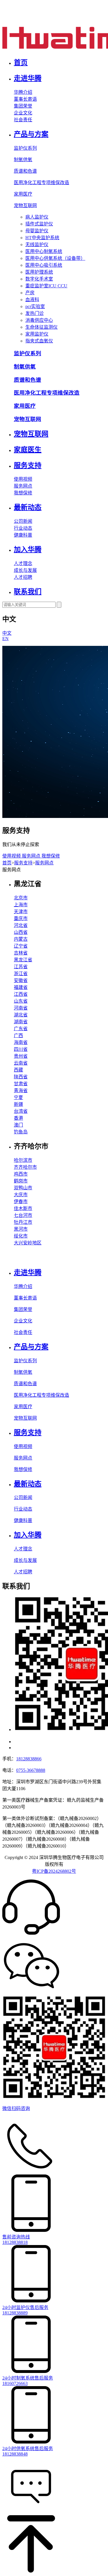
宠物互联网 (25, 205)
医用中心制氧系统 (44, 251)
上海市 (21, 905)
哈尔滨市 (23, 1160)
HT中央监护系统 (42, 238)
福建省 (21, 987)
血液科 (32, 300)
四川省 (21, 1049)
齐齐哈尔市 (25, 1167)
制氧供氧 (23, 160)
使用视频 (23, 479)
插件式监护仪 (39, 224)
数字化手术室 (39, 279)
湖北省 (21, 1015)
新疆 (18, 1104)
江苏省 (21, 967)
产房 (30, 293)
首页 (21, 63)
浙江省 (21, 974)
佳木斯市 (23, 1208)
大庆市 (21, 1195)
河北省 (21, 925)
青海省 (21, 1091)
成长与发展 (25, 570)
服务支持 (28, 465)
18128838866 (29, 1759)
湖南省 (21, 1022)
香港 (18, 1118)
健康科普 (23, 535)
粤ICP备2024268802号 (54, 1871)
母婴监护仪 (37, 231)
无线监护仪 (37, 244)
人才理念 (23, 563)
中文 (7, 633)
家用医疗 (23, 194)
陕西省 (21, 1077)
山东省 (21, 1001)
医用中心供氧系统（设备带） (55, 258)
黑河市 (21, 1229)
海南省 (21, 1042)
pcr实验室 (35, 306)
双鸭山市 (23, 1188)
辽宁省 (21, 946)
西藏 (18, 1070)
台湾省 (21, 1111)
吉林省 (21, 953)
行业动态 (23, 528)
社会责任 (23, 120)
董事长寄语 (25, 99)
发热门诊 (35, 313)
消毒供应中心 (39, 320)
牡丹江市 (23, 1222)
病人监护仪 (37, 217)
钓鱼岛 (21, 1132)
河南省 (21, 1008)
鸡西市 (21, 1174)
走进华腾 (28, 78)
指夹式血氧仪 (39, 341)
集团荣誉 (23, 106)
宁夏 (18, 1097)
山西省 (21, 932)
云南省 (21, 1063)
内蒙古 (21, 939)
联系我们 (28, 592)
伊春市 (21, 1202)
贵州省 (21, 1056)
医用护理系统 (39, 272)
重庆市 (21, 918)
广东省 (21, 1029)
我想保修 (23, 493)
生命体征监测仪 (41, 327)
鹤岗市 (21, 1181)
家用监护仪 (37, 334)
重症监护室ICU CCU (46, 286)
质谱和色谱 (25, 171)
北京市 (21, 898)
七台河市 (23, 1215)
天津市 (21, 912)
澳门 (18, 1125)
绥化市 (21, 1236)
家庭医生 (28, 450)
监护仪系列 (25, 148)
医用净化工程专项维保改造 (41, 183)
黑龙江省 (23, 960)
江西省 (21, 994)
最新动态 (28, 507)
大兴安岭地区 (28, 1243)
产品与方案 (31, 134)
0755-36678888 (31, 1770)
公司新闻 (23, 521)
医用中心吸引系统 (44, 265)
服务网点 (23, 486)
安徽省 (21, 980)
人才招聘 (23, 577)
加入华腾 (28, 550)
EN (5, 639)
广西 (18, 1035)
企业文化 (23, 113)
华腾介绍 (23, 92)
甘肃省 (21, 1084)
